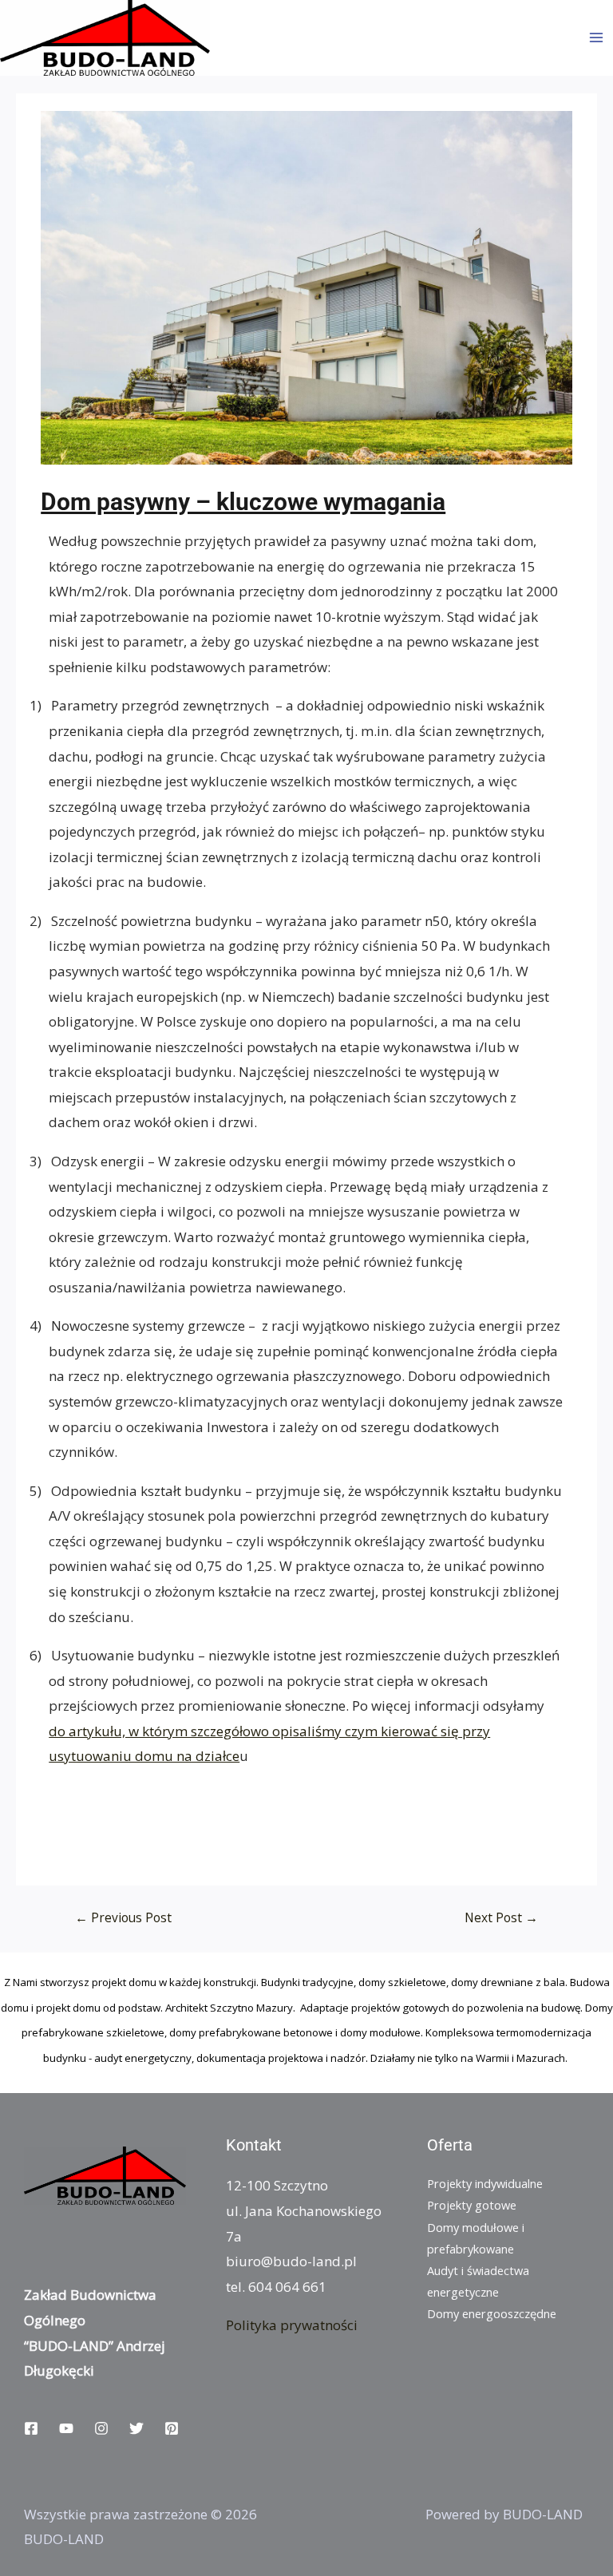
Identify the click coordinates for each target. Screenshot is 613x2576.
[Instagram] (101, 2428)
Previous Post (123, 1917)
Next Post (501, 1917)
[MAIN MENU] (596, 38)
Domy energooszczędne (492, 2313)
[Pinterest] (172, 2428)
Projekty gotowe (472, 2205)
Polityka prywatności (292, 2325)
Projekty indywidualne (485, 2183)
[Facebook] (31, 2428)
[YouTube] (66, 2428)
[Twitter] (136, 2428)
